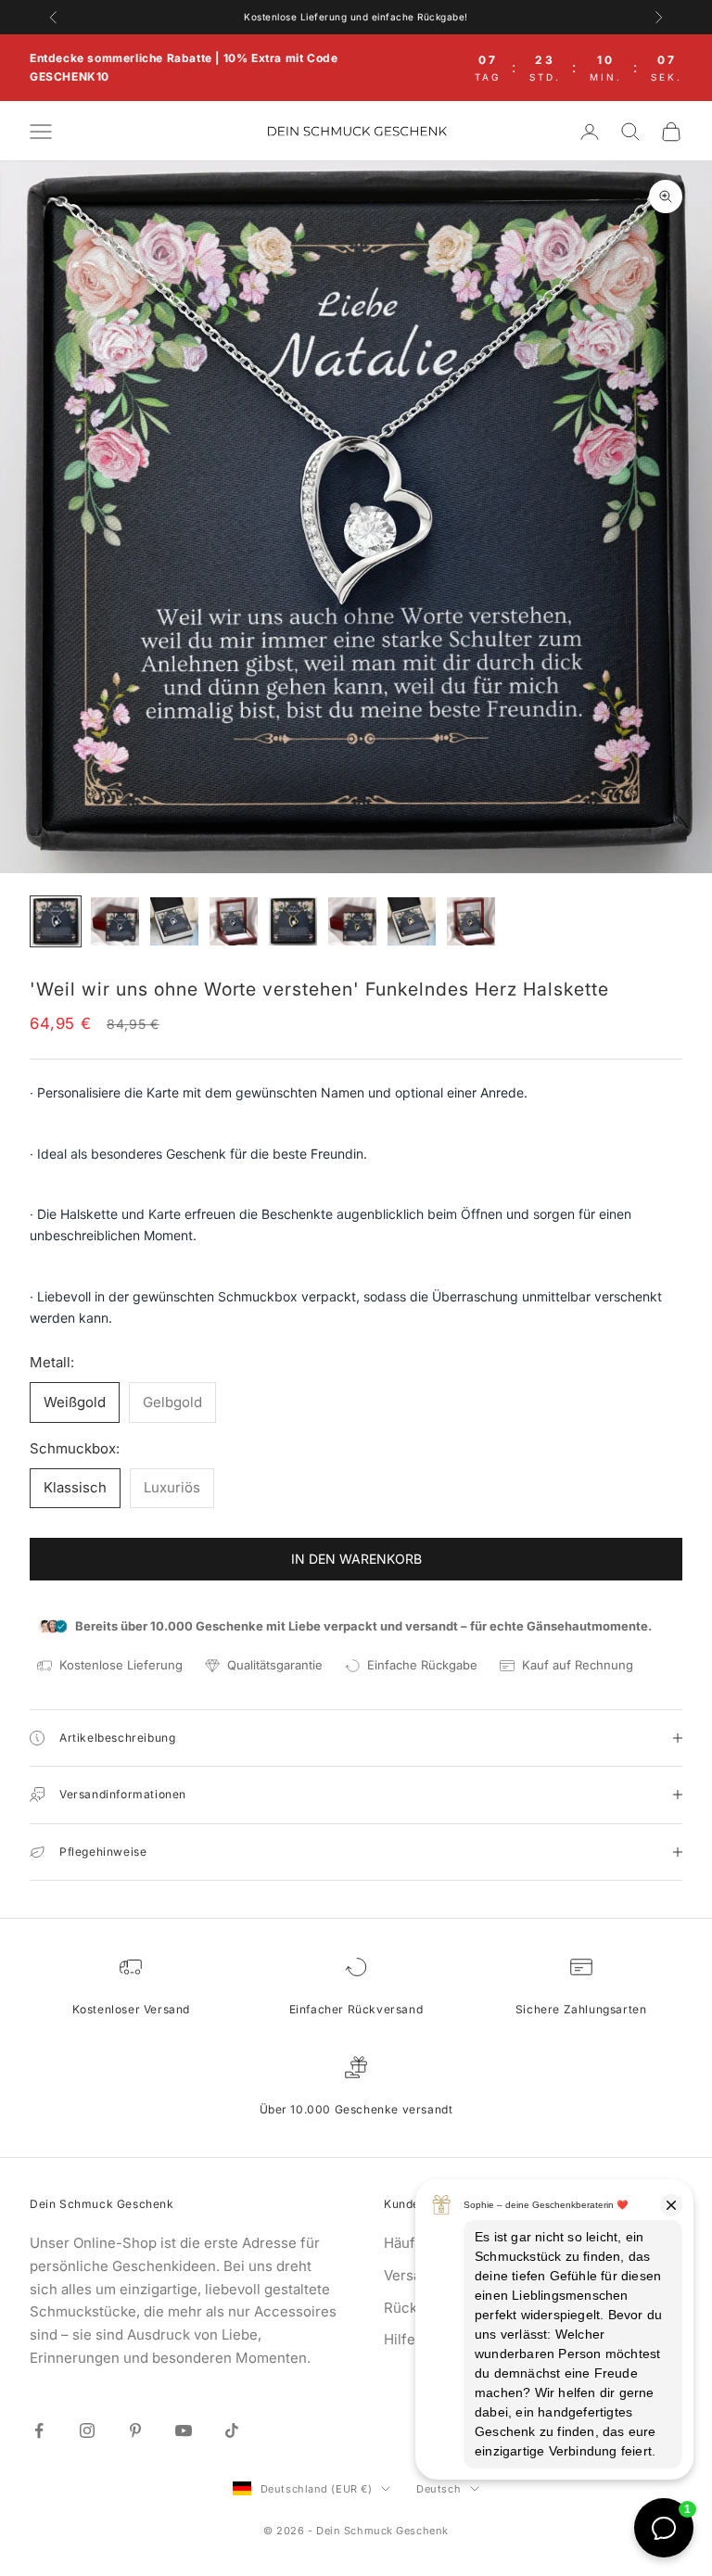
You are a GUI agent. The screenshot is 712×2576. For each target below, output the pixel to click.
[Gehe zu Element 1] (56, 921)
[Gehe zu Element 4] (234, 921)
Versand (411, 2275)
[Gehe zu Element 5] (293, 921)
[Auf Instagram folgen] (87, 2430)
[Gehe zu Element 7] (412, 921)
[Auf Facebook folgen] (39, 2430)
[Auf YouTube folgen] (184, 2430)
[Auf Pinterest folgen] (135, 2430)
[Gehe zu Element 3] (174, 921)
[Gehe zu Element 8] (471, 921)
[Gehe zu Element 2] (115, 921)
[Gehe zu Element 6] (352, 921)
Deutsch (439, 2489)
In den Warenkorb (356, 1559)
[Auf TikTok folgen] (232, 2430)
